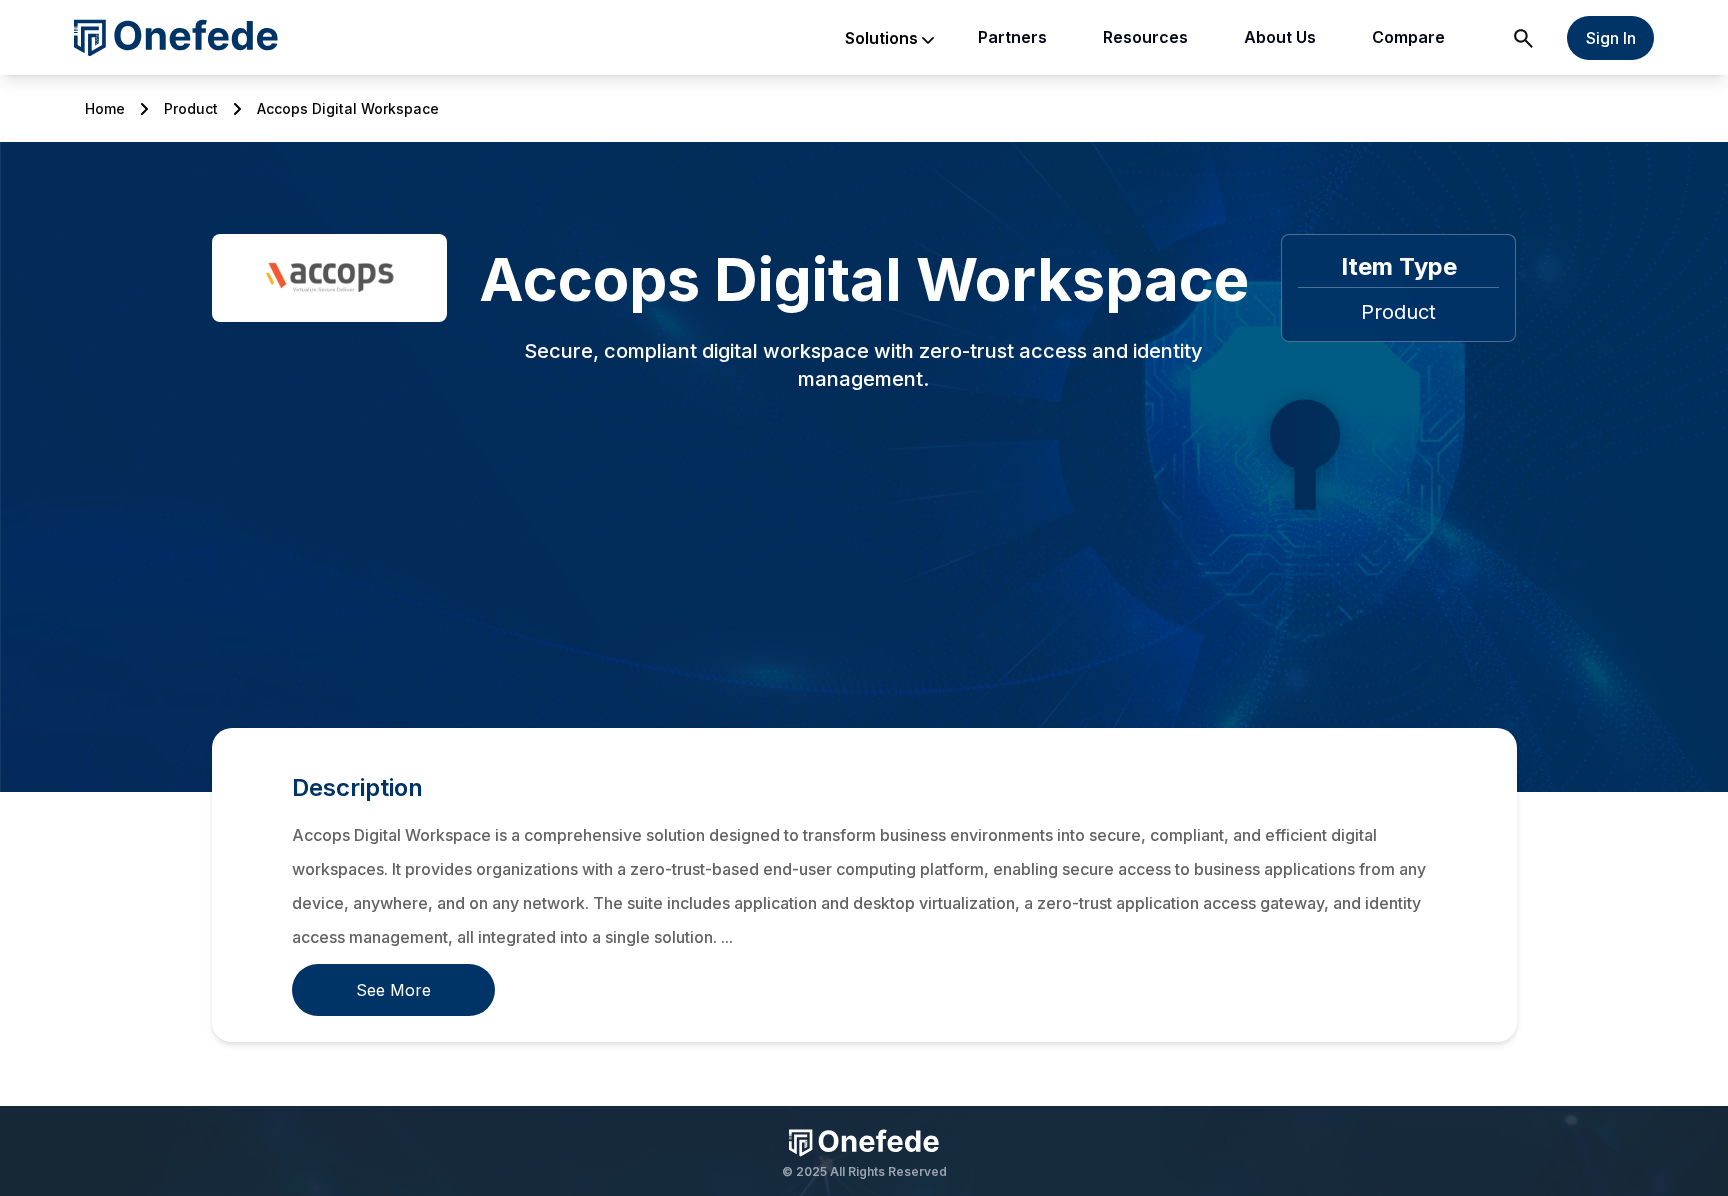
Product (191, 108)
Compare (1408, 37)
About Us (1280, 37)
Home (105, 108)
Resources (1145, 37)
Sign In (1611, 38)
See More (393, 990)
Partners (1012, 37)
